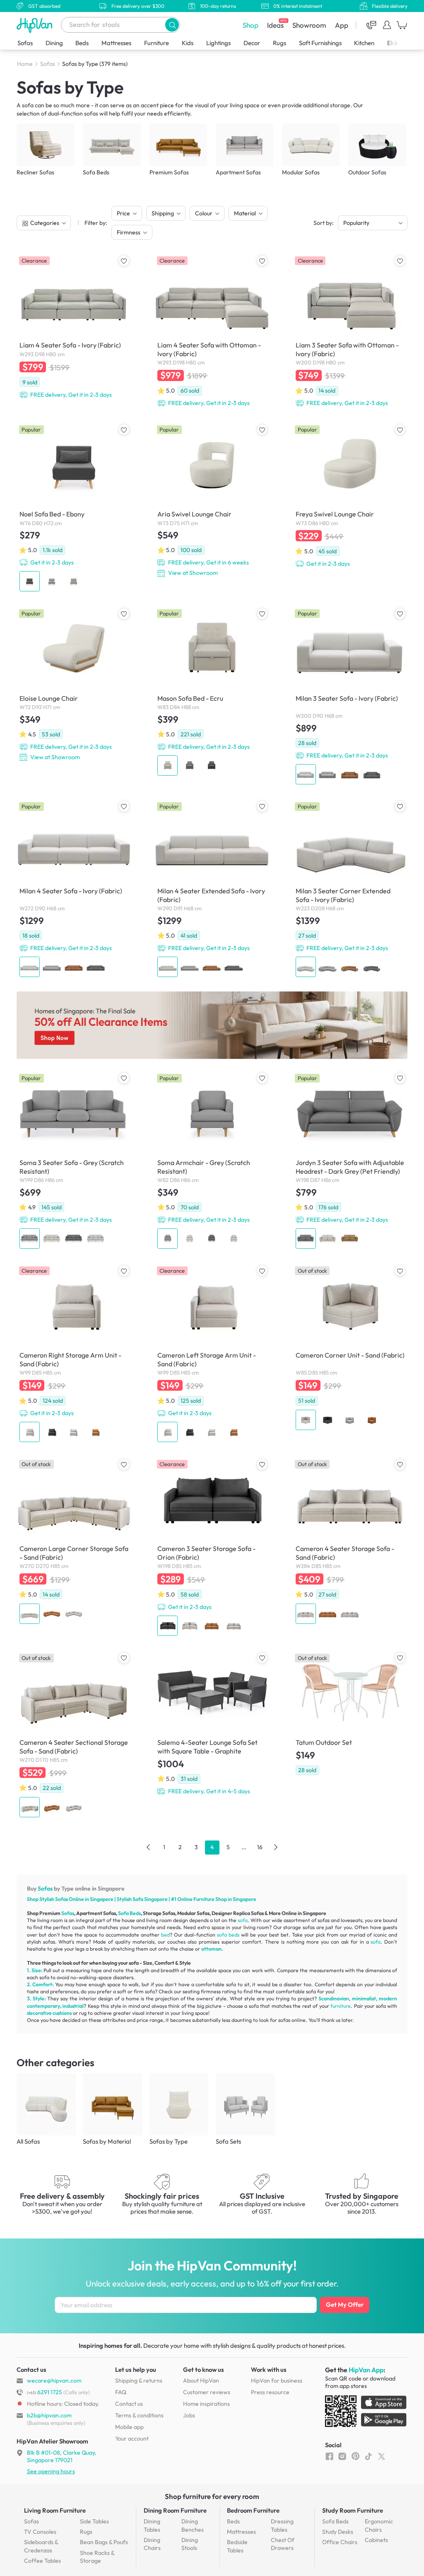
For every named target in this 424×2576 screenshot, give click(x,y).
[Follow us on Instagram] (342, 2456)
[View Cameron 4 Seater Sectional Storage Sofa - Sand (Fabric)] (74, 1735)
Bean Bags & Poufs (104, 2542)
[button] (172, 25)
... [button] (244, 1847)
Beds (82, 43)
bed (165, 1935)
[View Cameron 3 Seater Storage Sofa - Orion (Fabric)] (212, 1547)
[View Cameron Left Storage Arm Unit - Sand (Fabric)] (212, 1354)
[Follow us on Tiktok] (368, 2456)
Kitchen (364, 43)
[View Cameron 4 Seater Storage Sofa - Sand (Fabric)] (350, 1541)
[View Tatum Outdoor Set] (350, 1715)
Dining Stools (190, 2544)
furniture (341, 2006)
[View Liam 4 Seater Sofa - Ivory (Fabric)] (74, 327)
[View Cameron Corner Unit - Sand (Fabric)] (350, 1348)
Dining (54, 43)
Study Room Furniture (353, 2510)
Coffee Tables (42, 2561)
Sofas (25, 43)
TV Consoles (40, 2532)
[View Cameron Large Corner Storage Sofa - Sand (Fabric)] (74, 1541)
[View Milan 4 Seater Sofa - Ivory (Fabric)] (74, 889)
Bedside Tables (237, 2546)
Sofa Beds (129, 1913)
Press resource (270, 2392)
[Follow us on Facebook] (329, 2456)
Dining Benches (193, 2525)
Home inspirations (206, 2404)
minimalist (364, 1998)
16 (260, 1847)
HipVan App (366, 2370)
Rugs (279, 43)
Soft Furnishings (320, 43)
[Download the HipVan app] (366, 2413)
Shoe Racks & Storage (97, 2557)
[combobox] (120, 25)
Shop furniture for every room (212, 2496)
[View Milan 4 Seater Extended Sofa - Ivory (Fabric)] (212, 889)
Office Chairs (340, 2542)
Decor (252, 43)
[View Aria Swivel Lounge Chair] (212, 501)
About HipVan (201, 2381)
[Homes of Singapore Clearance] (212, 1025)
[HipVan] (35, 25)
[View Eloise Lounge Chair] (74, 685)
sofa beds (228, 1935)
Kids (188, 43)
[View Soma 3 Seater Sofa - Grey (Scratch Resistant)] (74, 1161)
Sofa (138, 1899)
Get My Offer (345, 2305)
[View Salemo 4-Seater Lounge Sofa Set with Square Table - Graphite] (212, 1725)
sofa (243, 1920)
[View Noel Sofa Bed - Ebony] (74, 508)
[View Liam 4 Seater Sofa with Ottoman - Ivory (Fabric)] (212, 332)
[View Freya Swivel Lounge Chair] (350, 496)
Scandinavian (334, 1998)
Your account (132, 2439)
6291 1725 (45, 2392)
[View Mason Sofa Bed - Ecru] (212, 692)
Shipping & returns (139, 2381)
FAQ (121, 2392)
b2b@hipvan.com (49, 2415)
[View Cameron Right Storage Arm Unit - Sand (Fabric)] (74, 1354)
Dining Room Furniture (175, 2510)
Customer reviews (207, 2392)
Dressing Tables (282, 2525)
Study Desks (338, 2532)
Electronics (402, 43)
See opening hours (51, 2471)
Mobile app (129, 2427)
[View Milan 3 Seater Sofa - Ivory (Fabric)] (350, 696)
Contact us (129, 2404)
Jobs (189, 2415)
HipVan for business (277, 2381)
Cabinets (376, 2540)
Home (25, 64)
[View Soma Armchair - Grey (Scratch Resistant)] (212, 1161)
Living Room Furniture (55, 2510)
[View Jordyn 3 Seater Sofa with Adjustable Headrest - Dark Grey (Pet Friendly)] (350, 1161)
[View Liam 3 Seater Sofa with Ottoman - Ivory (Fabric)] (350, 332)
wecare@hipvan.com (54, 2381)
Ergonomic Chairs (379, 2525)
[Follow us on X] (382, 2456)
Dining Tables (152, 2525)
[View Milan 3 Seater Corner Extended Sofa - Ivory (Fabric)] (350, 889)
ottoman (211, 1949)
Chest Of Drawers (283, 2544)
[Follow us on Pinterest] (355, 2456)
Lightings (218, 43)
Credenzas (41, 2546)
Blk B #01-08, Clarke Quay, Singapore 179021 (62, 2456)
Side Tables (94, 2521)
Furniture (157, 43)
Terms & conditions (139, 2415)
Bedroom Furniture (253, 2510)
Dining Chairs (152, 2544)
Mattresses (116, 43)
